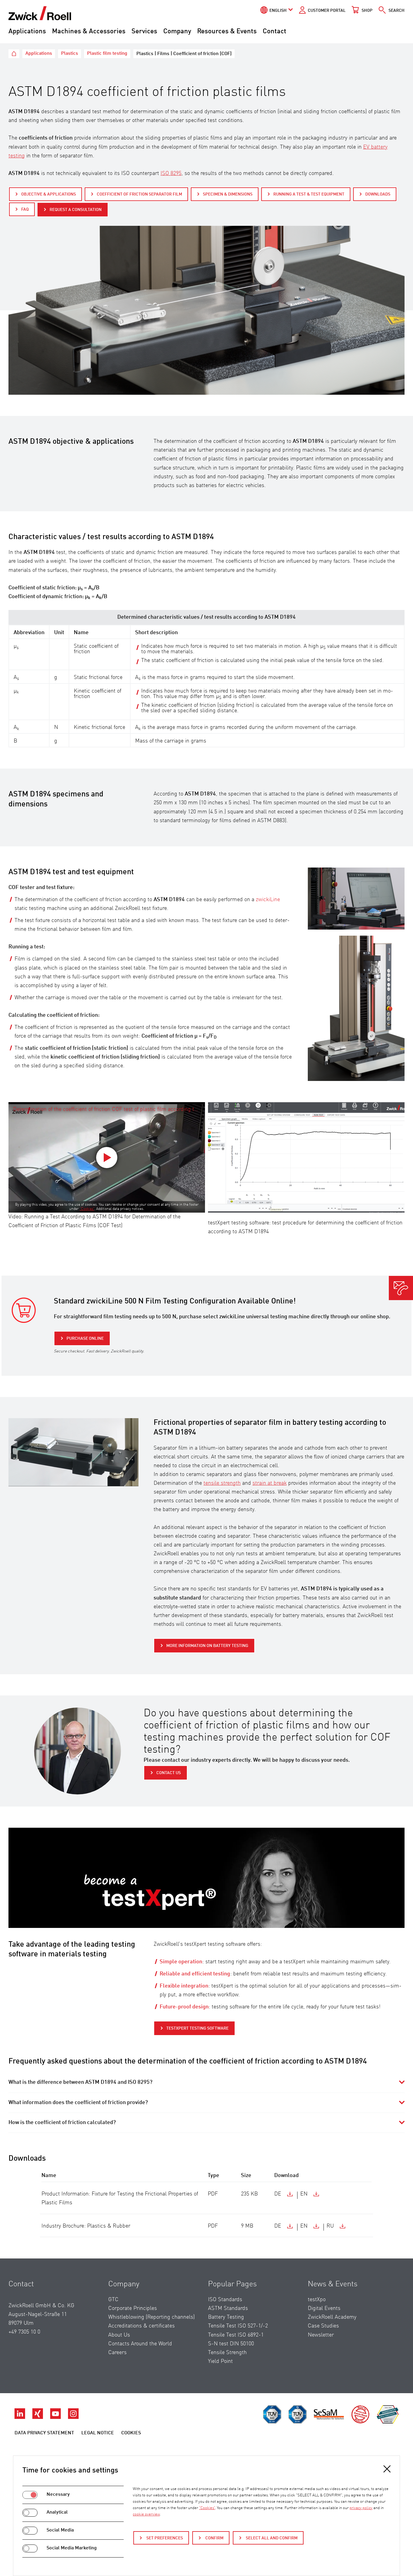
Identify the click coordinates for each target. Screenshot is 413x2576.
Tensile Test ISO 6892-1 (236, 2335)
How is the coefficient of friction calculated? (62, 2123)
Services (144, 31)
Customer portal (327, 11)
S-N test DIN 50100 (231, 2344)
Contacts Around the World (140, 2344)
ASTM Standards (228, 2308)
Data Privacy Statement (44, 2433)
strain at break (270, 1483)
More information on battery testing (207, 1646)
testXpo (317, 2300)
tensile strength (222, 1483)
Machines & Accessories (89, 31)
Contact (275, 31)
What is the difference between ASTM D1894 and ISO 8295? (80, 2082)
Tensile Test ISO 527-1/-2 (238, 2326)
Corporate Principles (133, 2308)
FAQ (25, 209)
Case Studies (323, 2326)
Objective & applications (49, 194)
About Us (119, 2335)
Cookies (131, 2433)
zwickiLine (268, 900)
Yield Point (220, 2361)
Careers (117, 2353)
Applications (27, 31)
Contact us (169, 1773)
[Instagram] (73, 2417)
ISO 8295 (171, 173)
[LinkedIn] (20, 2417)
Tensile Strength (227, 2353)
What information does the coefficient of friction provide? (78, 2103)
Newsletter (321, 2335)
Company (177, 31)
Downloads (378, 194)
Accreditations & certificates (141, 2326)
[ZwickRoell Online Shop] (24, 1310)
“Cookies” (87, 1209)
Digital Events (324, 2308)
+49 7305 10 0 (24, 2332)
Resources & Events (227, 31)
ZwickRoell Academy (332, 2317)
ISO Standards (225, 2300)
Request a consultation (76, 210)
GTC (113, 2300)
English (278, 11)
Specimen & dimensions (228, 194)
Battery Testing (226, 2317)
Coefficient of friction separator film (139, 194)
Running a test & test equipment (309, 194)
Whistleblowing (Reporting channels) (151, 2317)
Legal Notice (98, 2433)
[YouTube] (56, 2417)
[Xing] (38, 2417)
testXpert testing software (197, 2028)
